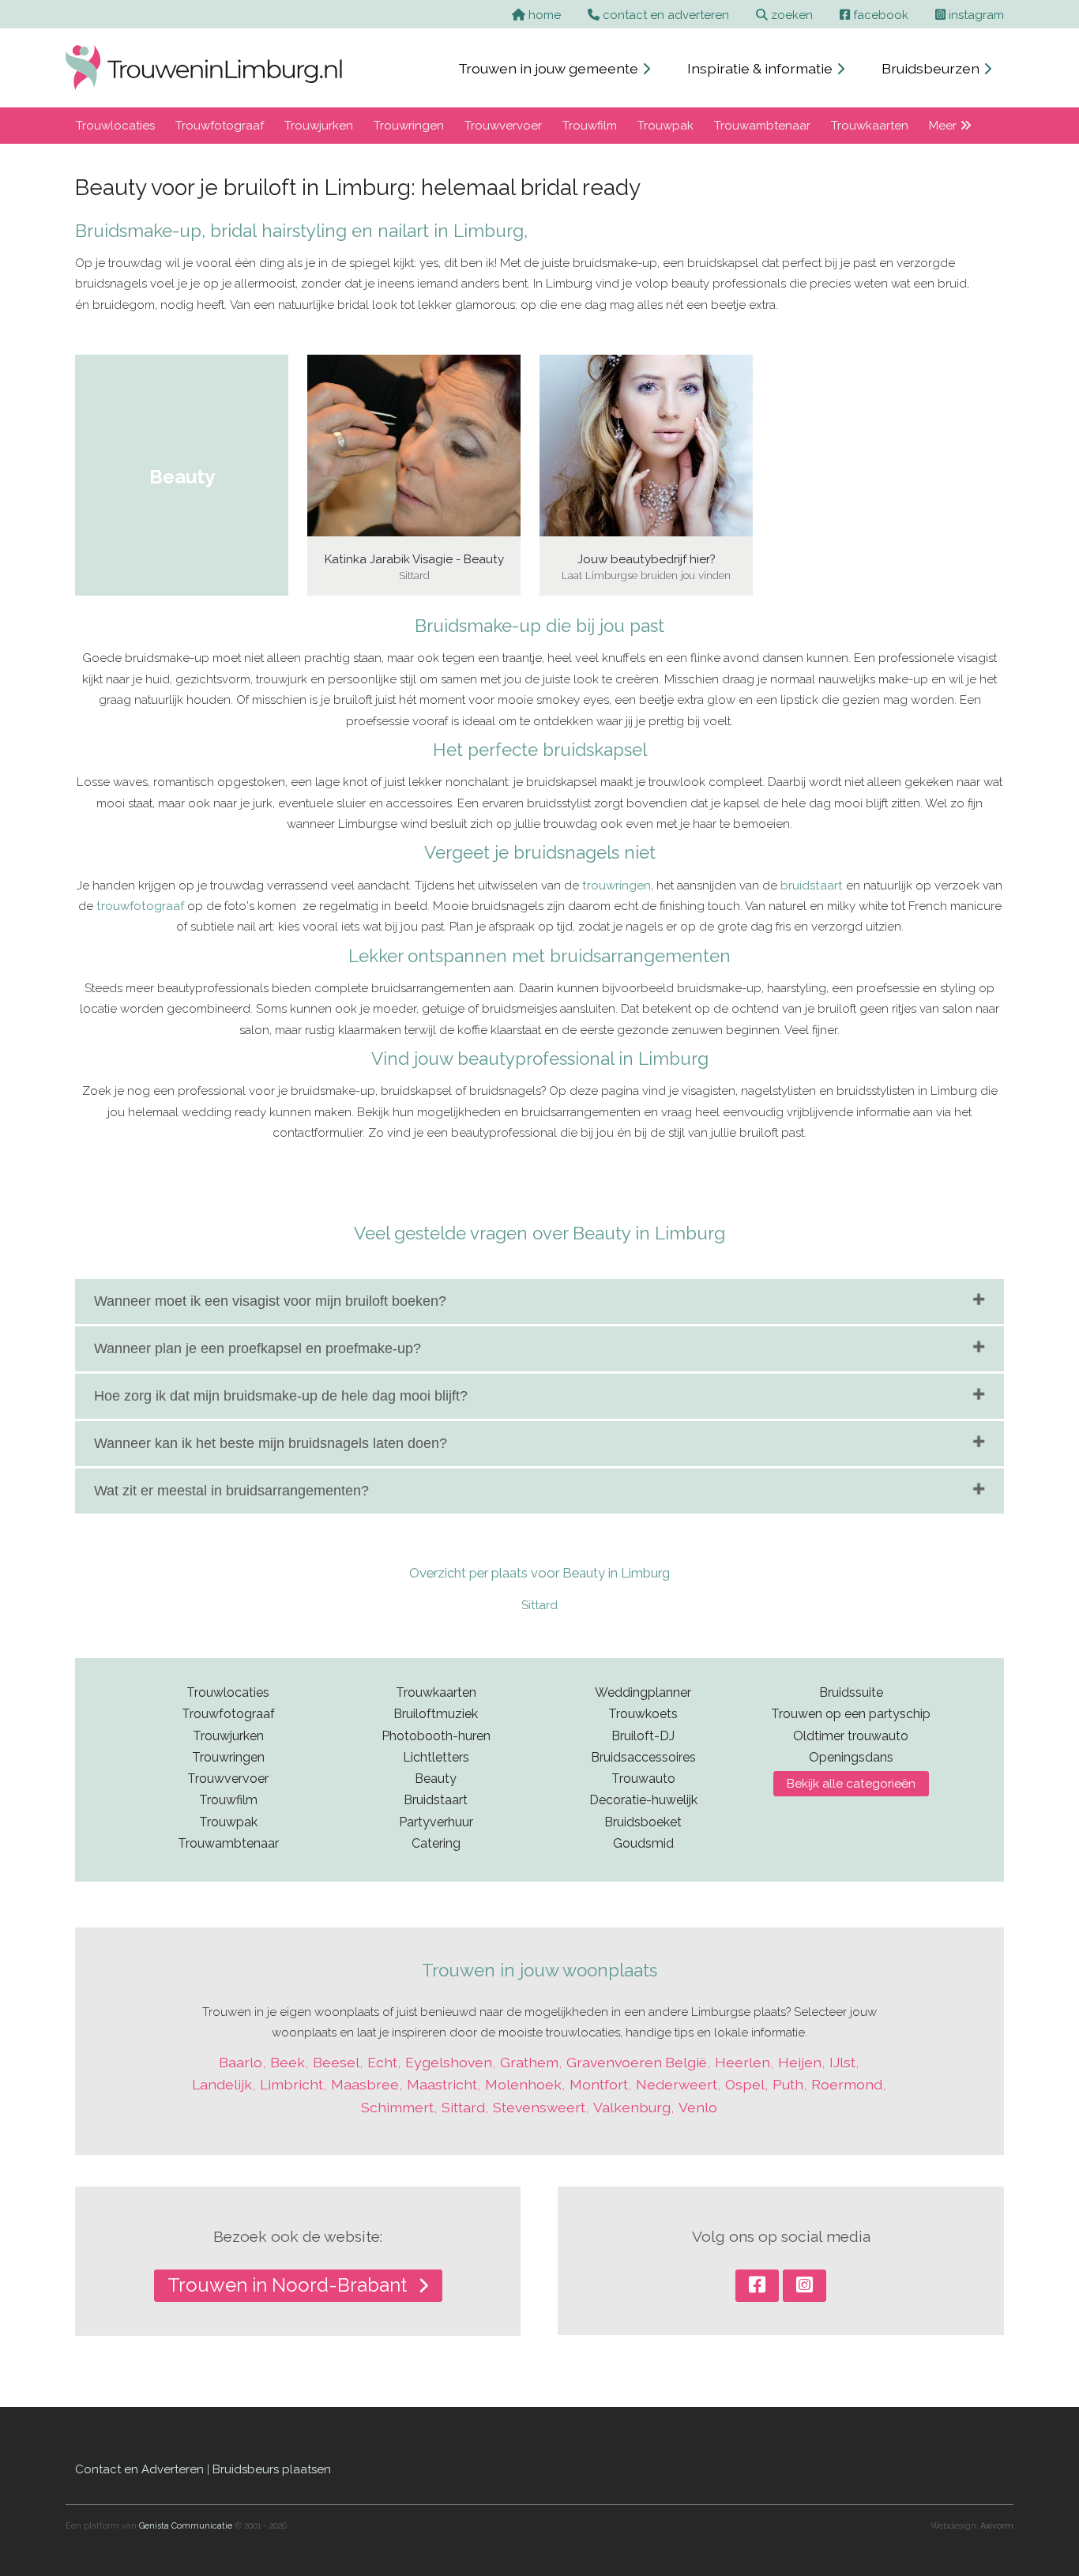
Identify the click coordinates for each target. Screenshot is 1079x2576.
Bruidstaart (436, 1800)
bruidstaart (812, 886)
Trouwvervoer (503, 126)
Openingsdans (851, 1757)
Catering (436, 1843)
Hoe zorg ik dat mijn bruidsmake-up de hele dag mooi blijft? (281, 1396)
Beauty (436, 1779)
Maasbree (365, 2084)
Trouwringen (409, 126)
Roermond (847, 2084)
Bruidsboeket (643, 1822)
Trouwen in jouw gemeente (550, 68)
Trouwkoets (643, 1714)
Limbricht (291, 2084)
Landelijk (222, 2084)
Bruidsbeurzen (932, 68)
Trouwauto (643, 1779)
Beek (288, 2062)
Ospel (745, 2084)
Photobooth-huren (436, 1736)
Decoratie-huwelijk (643, 1800)
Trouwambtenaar (762, 126)
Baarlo (241, 2062)
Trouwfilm (590, 126)
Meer (944, 126)
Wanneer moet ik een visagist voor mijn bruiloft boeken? (270, 1301)
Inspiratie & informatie (761, 68)
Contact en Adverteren (139, 2469)
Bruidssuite (851, 1692)
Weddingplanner (643, 1692)
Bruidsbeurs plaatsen (272, 2469)
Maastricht (442, 2084)
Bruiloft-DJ (643, 1736)
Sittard (539, 1605)
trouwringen (617, 886)
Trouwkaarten (870, 126)
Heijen (800, 2062)
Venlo (698, 2107)
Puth (788, 2084)
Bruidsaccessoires (643, 1757)
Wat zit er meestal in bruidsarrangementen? (231, 1491)
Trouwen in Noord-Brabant (289, 2285)
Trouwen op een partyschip (851, 1714)
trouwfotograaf (140, 906)
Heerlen (743, 2062)
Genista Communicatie (186, 2526)
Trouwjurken (319, 126)
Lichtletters (436, 1757)
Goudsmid (643, 1843)
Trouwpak (665, 126)
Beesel (336, 2062)
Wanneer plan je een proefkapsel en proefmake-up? (258, 1348)
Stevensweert (539, 2107)
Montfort (599, 2084)
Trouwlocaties (115, 126)
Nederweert (677, 2084)
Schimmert (397, 2107)
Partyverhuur (436, 1822)
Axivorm (997, 2526)
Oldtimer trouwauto (851, 1736)
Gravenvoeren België (637, 2062)
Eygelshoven (449, 2062)
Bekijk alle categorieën (851, 1784)
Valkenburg (632, 2107)
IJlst (842, 2062)
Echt (382, 2062)
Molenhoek (523, 2084)
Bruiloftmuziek (436, 1714)
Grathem (529, 2062)
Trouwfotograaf (220, 126)
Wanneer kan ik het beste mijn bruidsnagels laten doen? (271, 1443)
